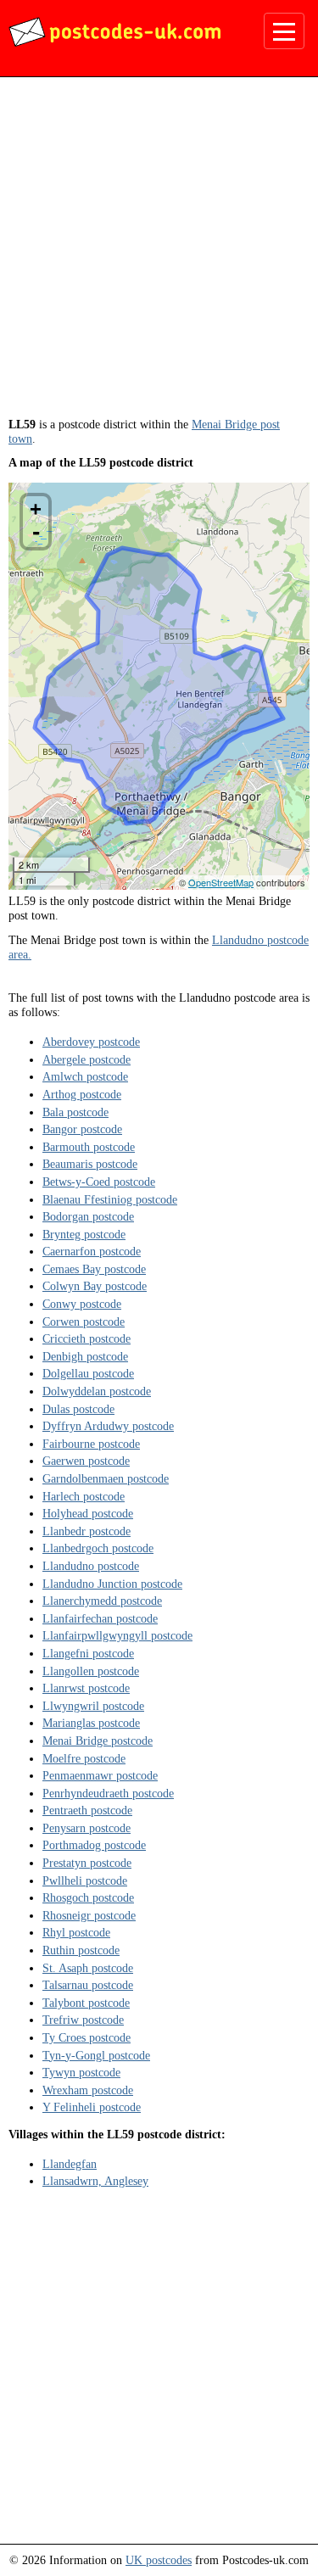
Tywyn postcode (81, 2072)
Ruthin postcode (81, 1950)
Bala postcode (75, 1112)
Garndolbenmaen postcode (106, 1478)
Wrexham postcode (88, 2090)
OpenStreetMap (221, 882)
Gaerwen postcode (86, 1461)
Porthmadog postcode (94, 1845)
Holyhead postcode (88, 1513)
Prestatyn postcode (87, 1863)
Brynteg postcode (84, 1234)
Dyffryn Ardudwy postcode (108, 1426)
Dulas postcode (78, 1409)
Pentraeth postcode (87, 1810)
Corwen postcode (84, 1322)
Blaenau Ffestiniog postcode (110, 1199)
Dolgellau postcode (88, 1373)
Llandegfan (70, 2164)
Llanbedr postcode (86, 1531)
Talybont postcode (86, 2003)
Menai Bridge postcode (98, 1741)
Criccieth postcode (86, 1338)
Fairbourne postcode (91, 1444)
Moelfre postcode (84, 1758)
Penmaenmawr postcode (100, 1775)
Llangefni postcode (88, 1653)
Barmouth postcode (89, 1147)
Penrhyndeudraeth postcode (108, 1793)
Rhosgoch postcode (88, 1897)
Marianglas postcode (91, 1723)
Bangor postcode (82, 1129)
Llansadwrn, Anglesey (95, 2181)
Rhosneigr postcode (89, 1915)
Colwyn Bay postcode (95, 1286)
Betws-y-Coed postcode (99, 1182)
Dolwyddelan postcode (97, 1391)
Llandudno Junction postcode (112, 1584)
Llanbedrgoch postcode (98, 1548)
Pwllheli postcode (85, 1880)
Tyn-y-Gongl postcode (96, 2055)
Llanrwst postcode (86, 1688)
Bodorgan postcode (88, 1216)
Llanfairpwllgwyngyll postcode (117, 1635)
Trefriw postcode (83, 2020)
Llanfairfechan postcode (100, 1618)
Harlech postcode (84, 1496)
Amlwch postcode (85, 1076)
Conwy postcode (82, 1304)
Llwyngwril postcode (93, 1706)
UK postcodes (159, 2560)
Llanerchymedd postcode (102, 1601)
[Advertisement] (159, 253)
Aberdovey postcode (91, 1042)
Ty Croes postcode (86, 2037)
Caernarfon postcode (92, 1251)
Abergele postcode (86, 1059)
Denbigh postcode (85, 1356)
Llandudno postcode (91, 1566)
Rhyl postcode (76, 1932)
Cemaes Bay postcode (94, 1269)
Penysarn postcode (86, 1828)
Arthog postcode (82, 1094)
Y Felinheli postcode (92, 2107)
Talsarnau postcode (88, 1985)
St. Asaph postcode (88, 1968)
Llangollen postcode (91, 1671)
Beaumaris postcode (90, 1164)
